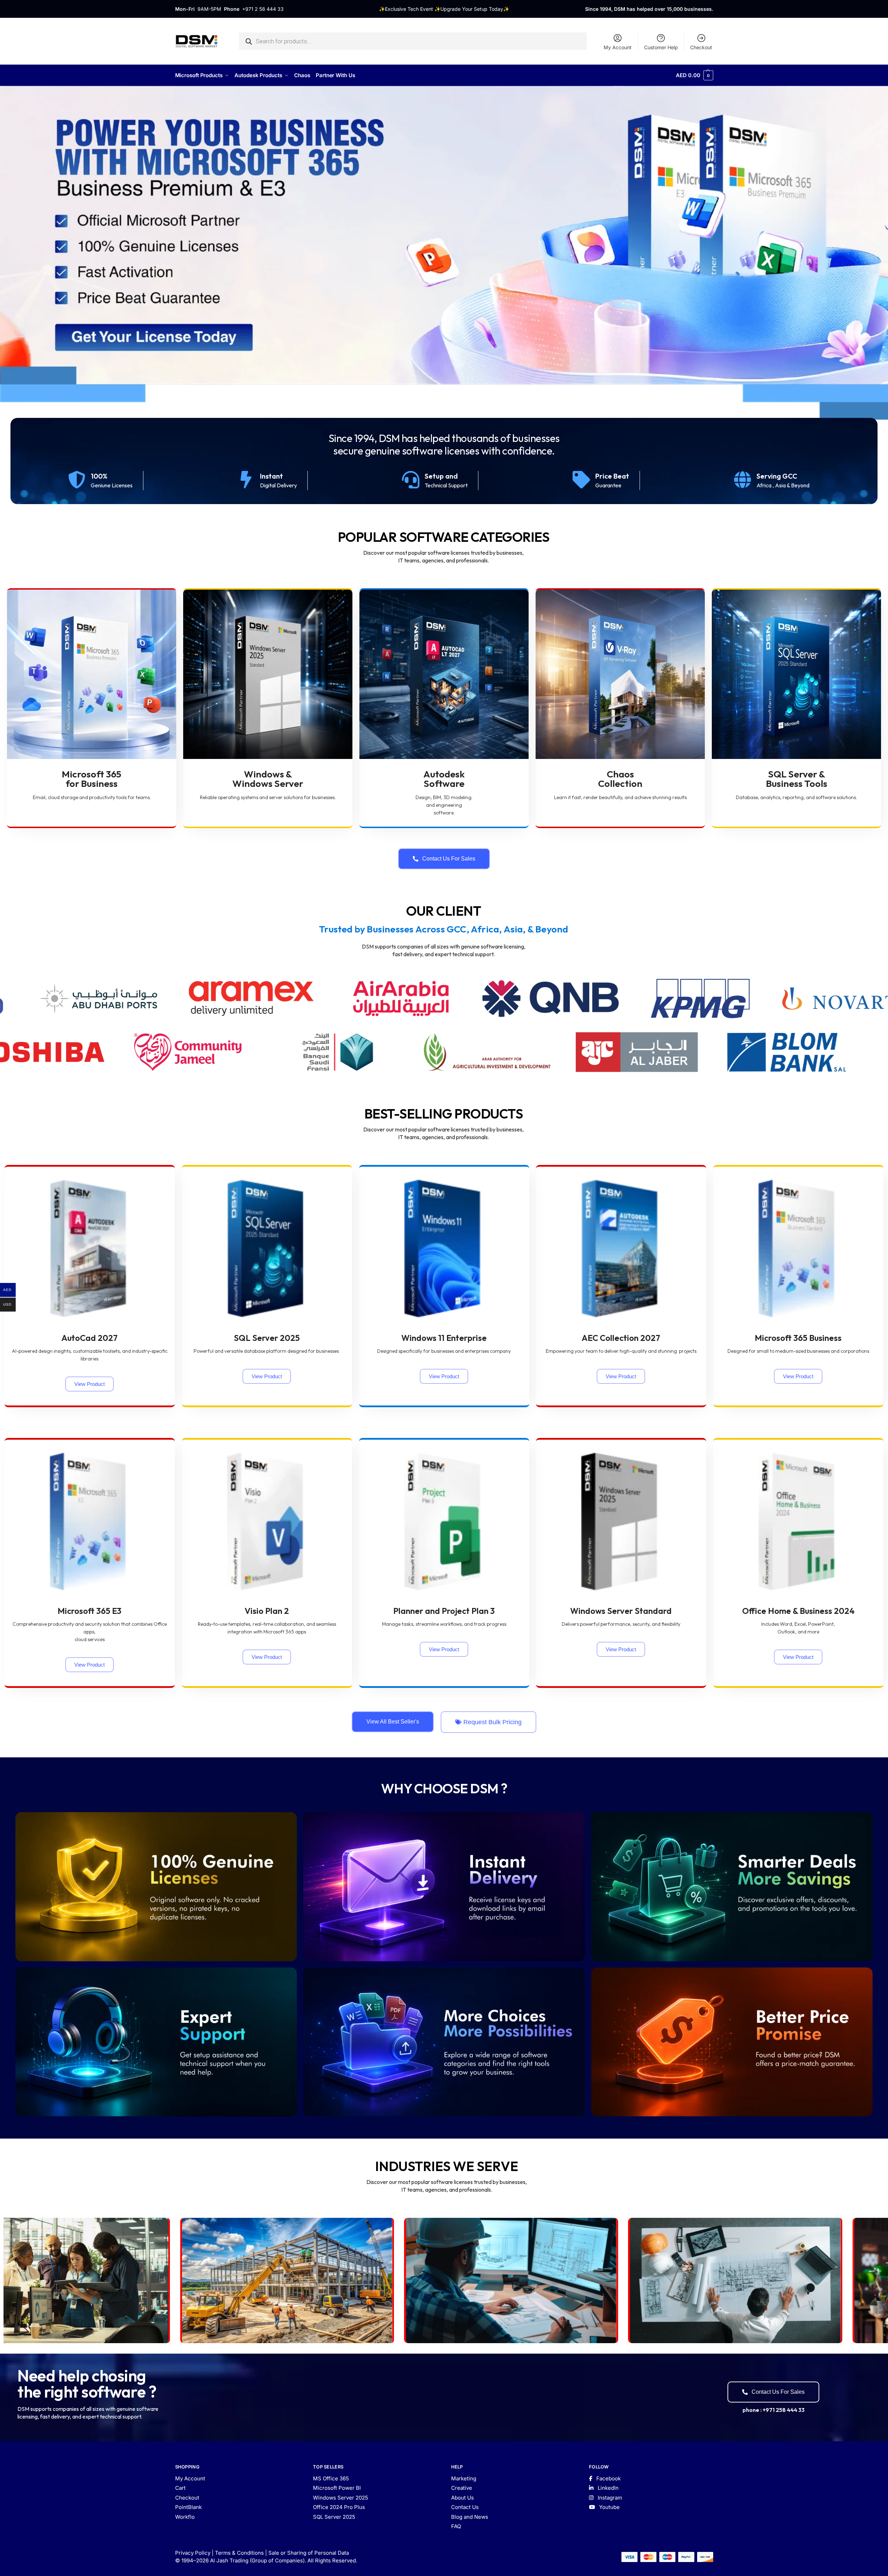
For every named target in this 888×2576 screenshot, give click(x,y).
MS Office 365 (331, 2478)
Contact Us (465, 2507)
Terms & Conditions (239, 2553)
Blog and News (470, 2517)
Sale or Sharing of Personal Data (309, 2553)
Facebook (608, 2478)
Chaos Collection (620, 779)
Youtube (609, 2507)
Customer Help (661, 47)
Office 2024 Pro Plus (339, 2507)
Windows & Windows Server (268, 779)
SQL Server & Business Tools (797, 779)
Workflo (185, 2517)
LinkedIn (607, 2488)
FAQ (456, 2526)
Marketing (464, 2478)
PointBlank (188, 2507)
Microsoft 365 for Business (92, 779)
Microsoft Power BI (337, 2488)
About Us (462, 2498)
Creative (462, 2488)
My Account (618, 47)
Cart (180, 2488)
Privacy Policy (193, 2553)
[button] (694, 75)
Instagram (609, 2498)
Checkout (701, 47)
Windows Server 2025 (341, 2498)
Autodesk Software (444, 779)
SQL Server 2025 (334, 2517)
